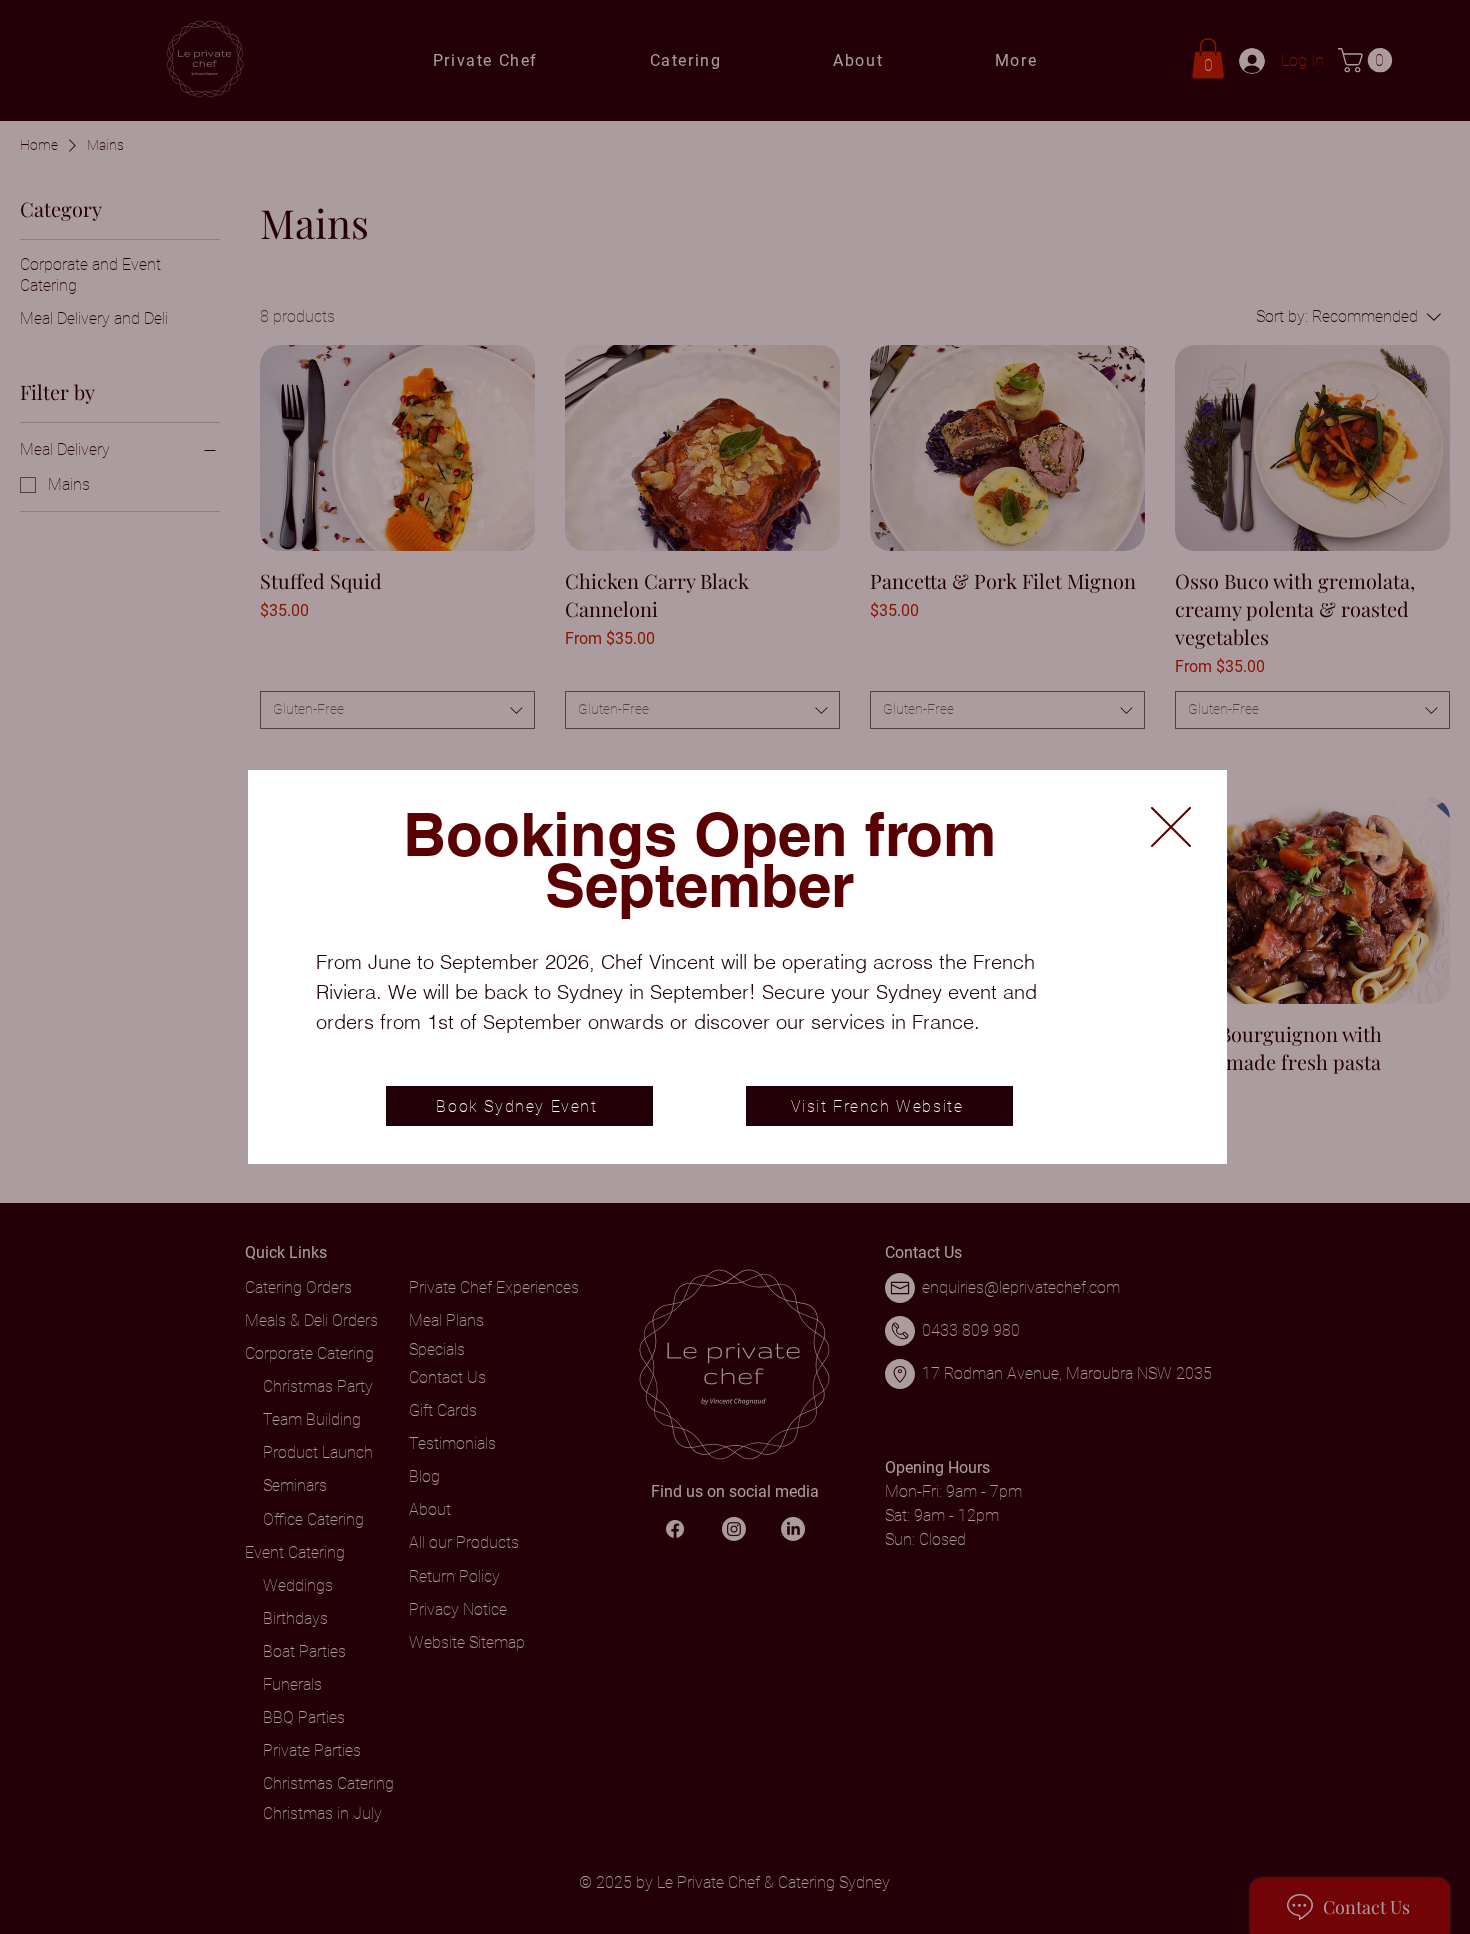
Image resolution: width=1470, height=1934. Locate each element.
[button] (1171, 827)
